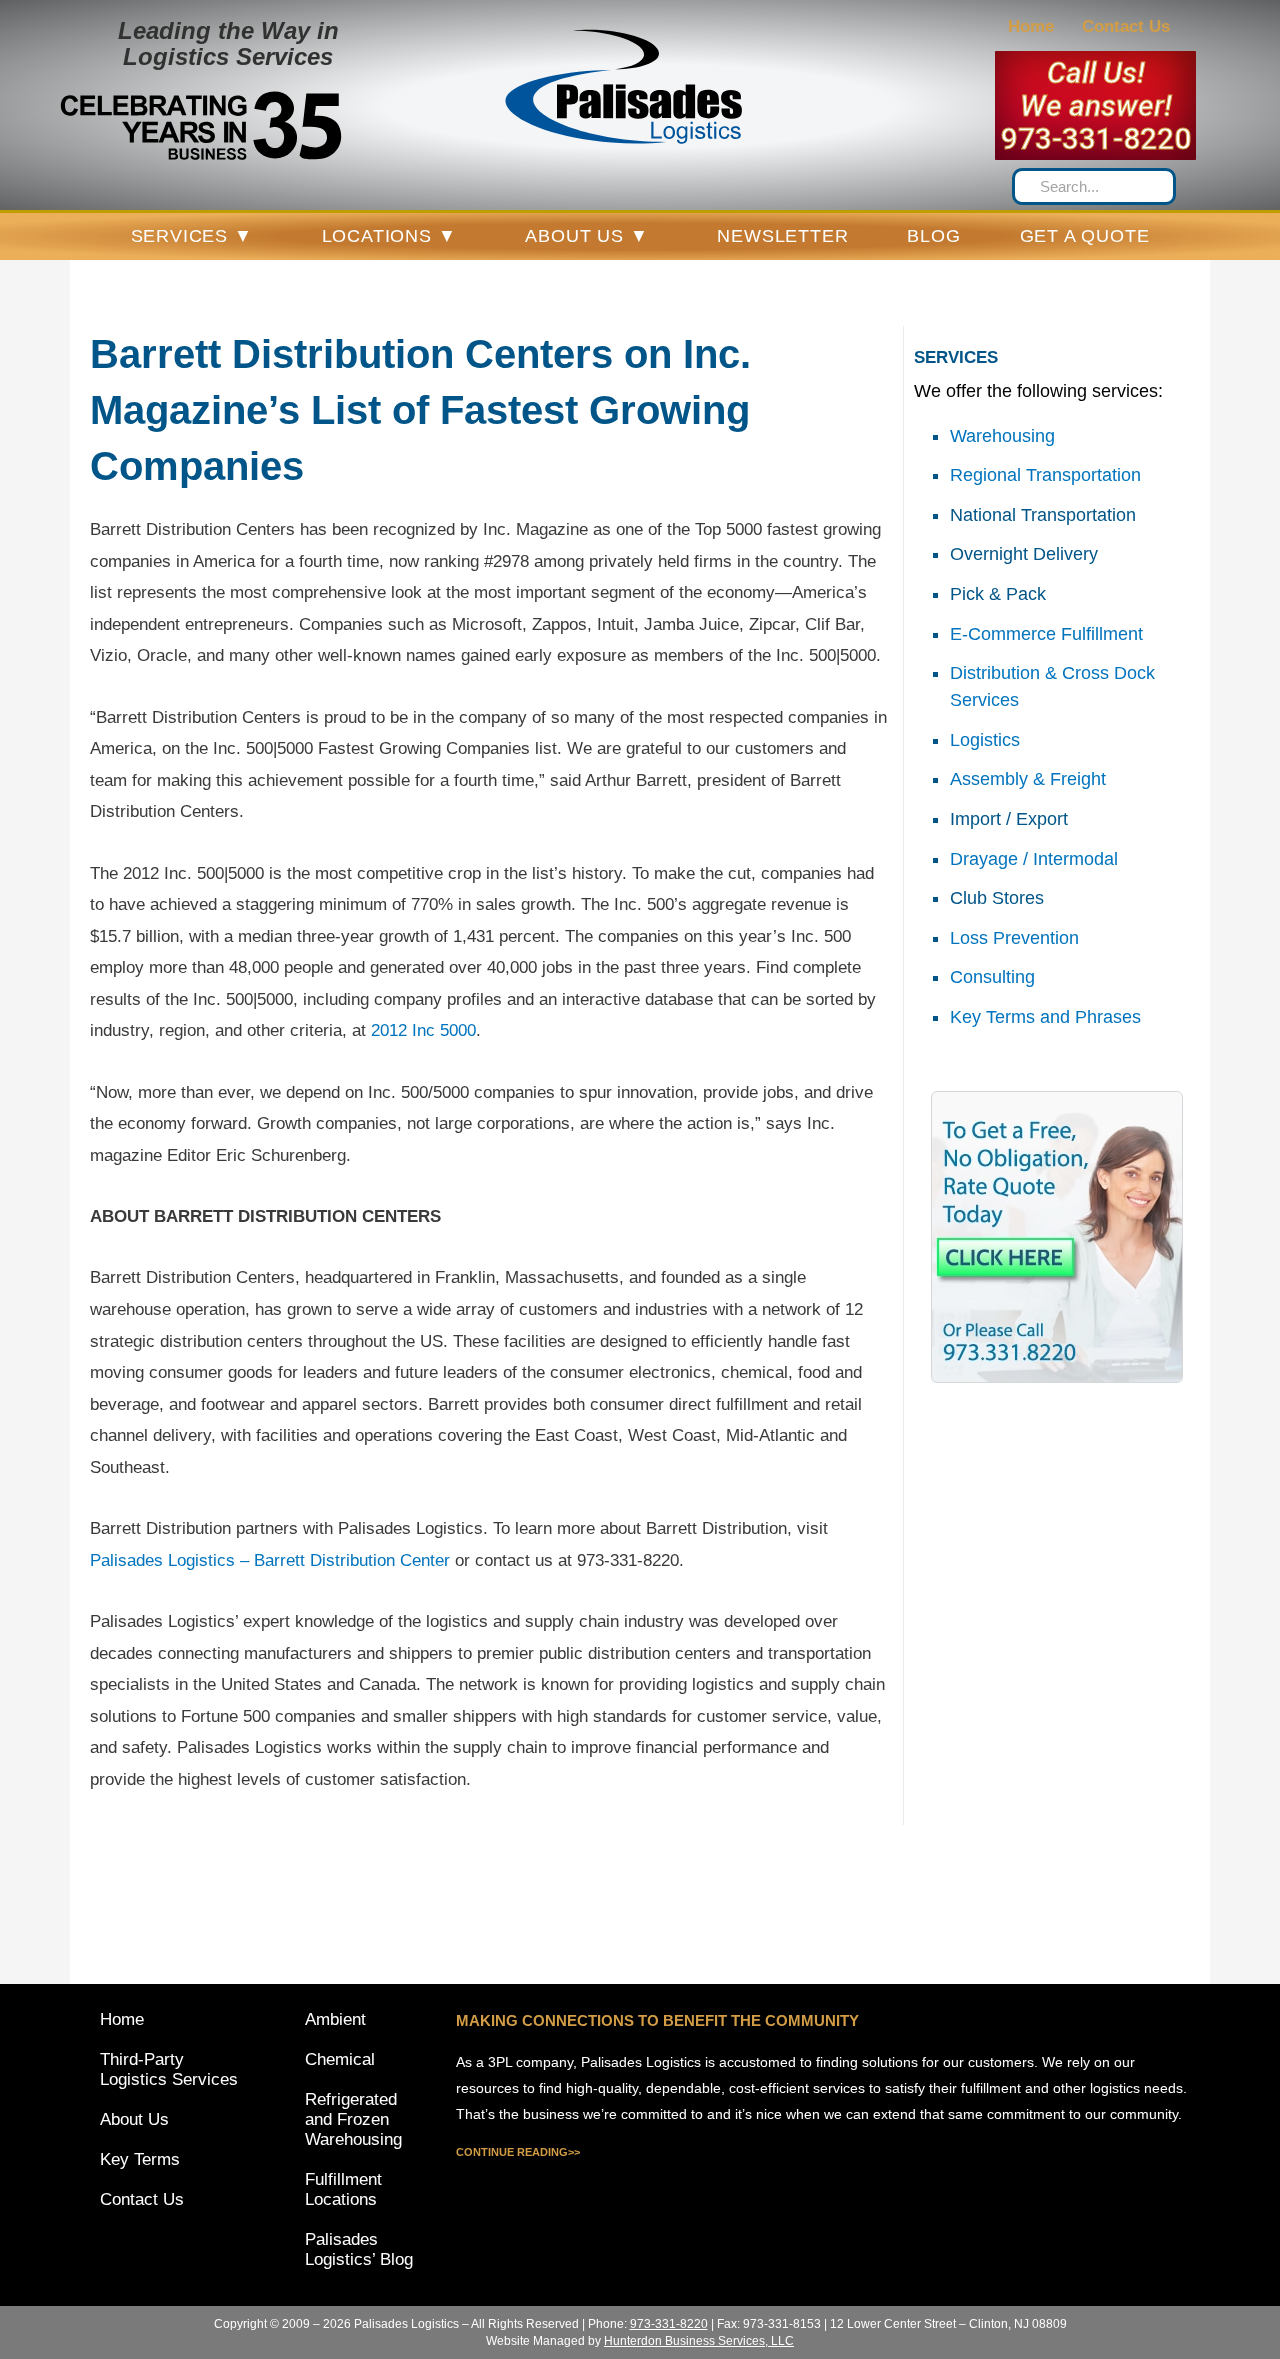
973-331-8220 (1096, 138)
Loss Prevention (1014, 938)
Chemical (340, 2059)
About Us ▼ (586, 236)
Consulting (992, 977)
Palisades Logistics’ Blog (359, 2249)
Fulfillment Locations (343, 2189)
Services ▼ (192, 236)
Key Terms (140, 2159)
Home (1031, 26)
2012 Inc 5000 (423, 1030)
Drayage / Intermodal (1034, 859)
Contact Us (1126, 26)
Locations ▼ (389, 236)
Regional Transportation (1045, 475)
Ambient (335, 2019)
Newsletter (782, 236)
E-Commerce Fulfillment (1046, 634)
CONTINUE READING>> (518, 2152)
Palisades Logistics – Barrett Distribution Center (270, 1560)
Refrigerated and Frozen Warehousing (353, 2119)
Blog (933, 236)
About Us (134, 2119)
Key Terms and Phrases (1045, 1017)
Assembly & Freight (1028, 779)
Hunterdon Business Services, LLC (699, 2341)
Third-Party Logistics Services (169, 2069)
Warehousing (1002, 436)
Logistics (985, 740)
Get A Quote (1085, 236)
